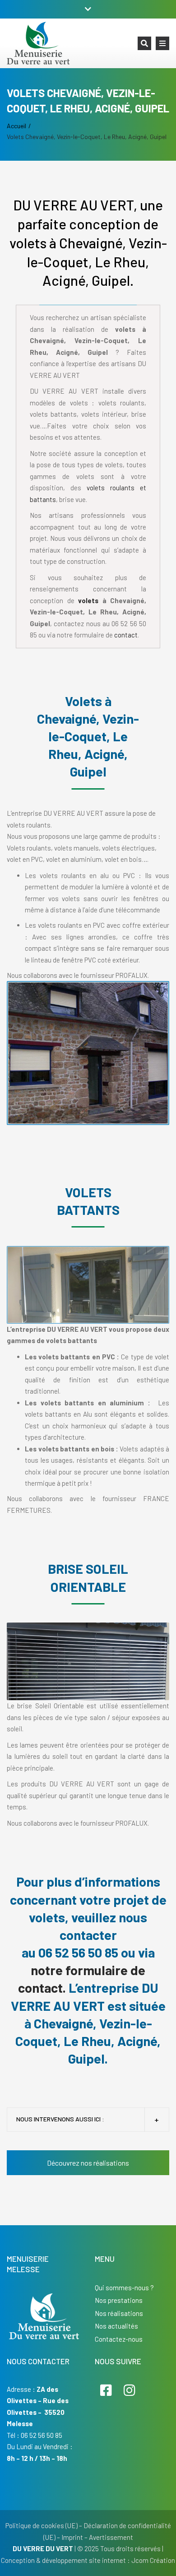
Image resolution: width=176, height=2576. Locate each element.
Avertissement (111, 2537)
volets (88, 600)
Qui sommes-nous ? (124, 2288)
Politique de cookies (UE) (42, 2525)
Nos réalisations (119, 2313)
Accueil (16, 126)
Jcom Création (153, 2560)
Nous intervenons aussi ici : (60, 2119)
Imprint (72, 2537)
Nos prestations (119, 2300)
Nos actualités (116, 2326)
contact (126, 635)
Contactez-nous (119, 2339)
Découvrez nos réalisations (88, 2163)
